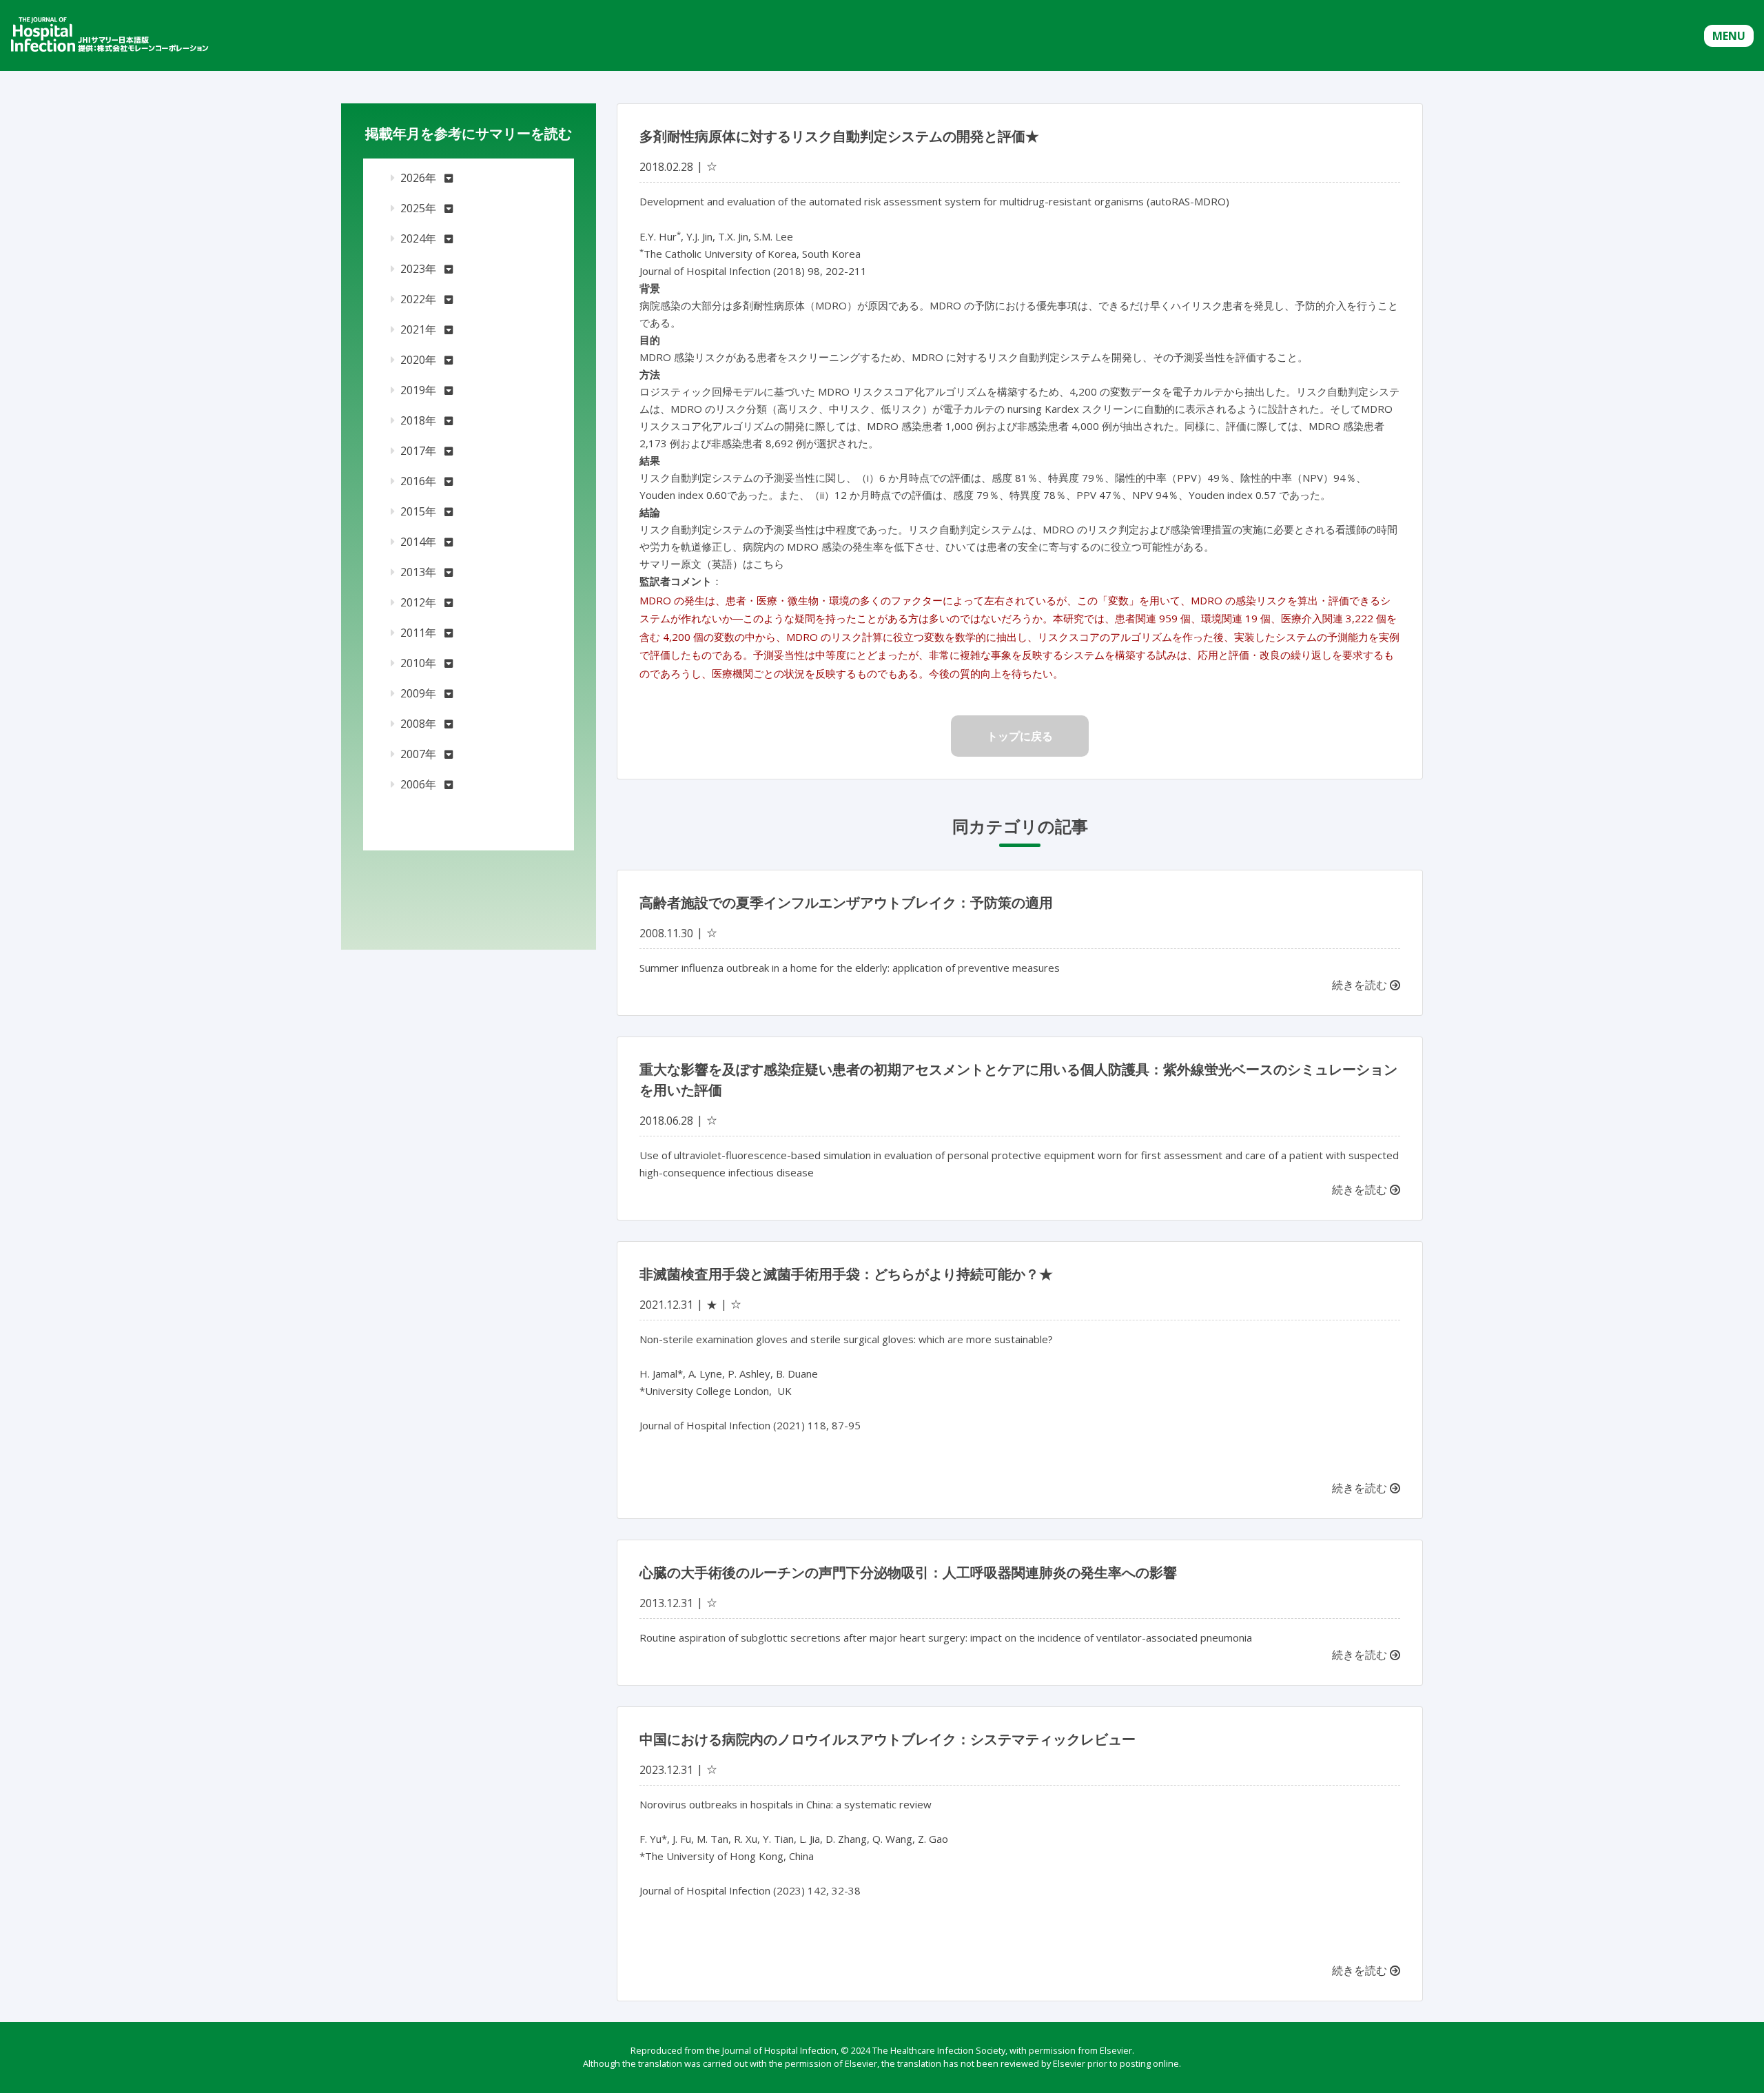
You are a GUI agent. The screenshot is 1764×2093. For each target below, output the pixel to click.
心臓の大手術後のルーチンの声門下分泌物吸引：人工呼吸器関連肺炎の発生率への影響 (908, 1572)
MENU (1729, 36)
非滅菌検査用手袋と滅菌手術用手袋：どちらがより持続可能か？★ (846, 1274)
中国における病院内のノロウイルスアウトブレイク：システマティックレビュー (888, 1739)
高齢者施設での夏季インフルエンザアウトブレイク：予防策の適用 (846, 902)
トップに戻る (1020, 736)
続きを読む (1361, 985)
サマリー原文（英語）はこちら (712, 564)
